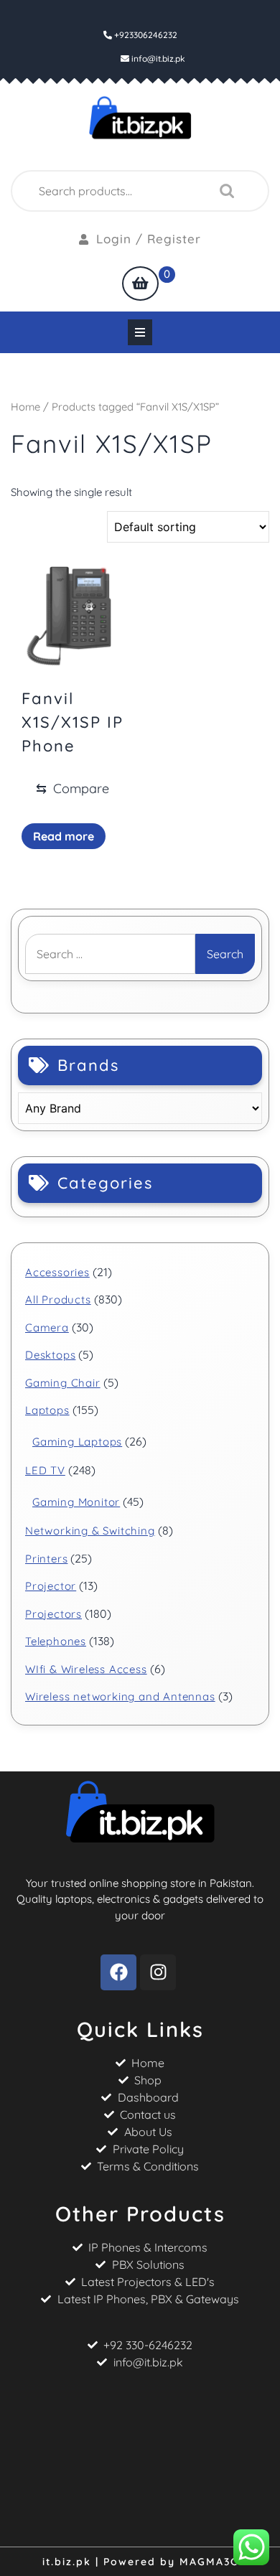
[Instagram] (158, 1972)
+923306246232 (145, 35)
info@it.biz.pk (158, 58)
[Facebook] (118, 1972)
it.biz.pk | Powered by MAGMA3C (140, 2562)
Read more (64, 836)
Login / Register (149, 239)
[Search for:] (110, 954)
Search (223, 191)
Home (25, 407)
